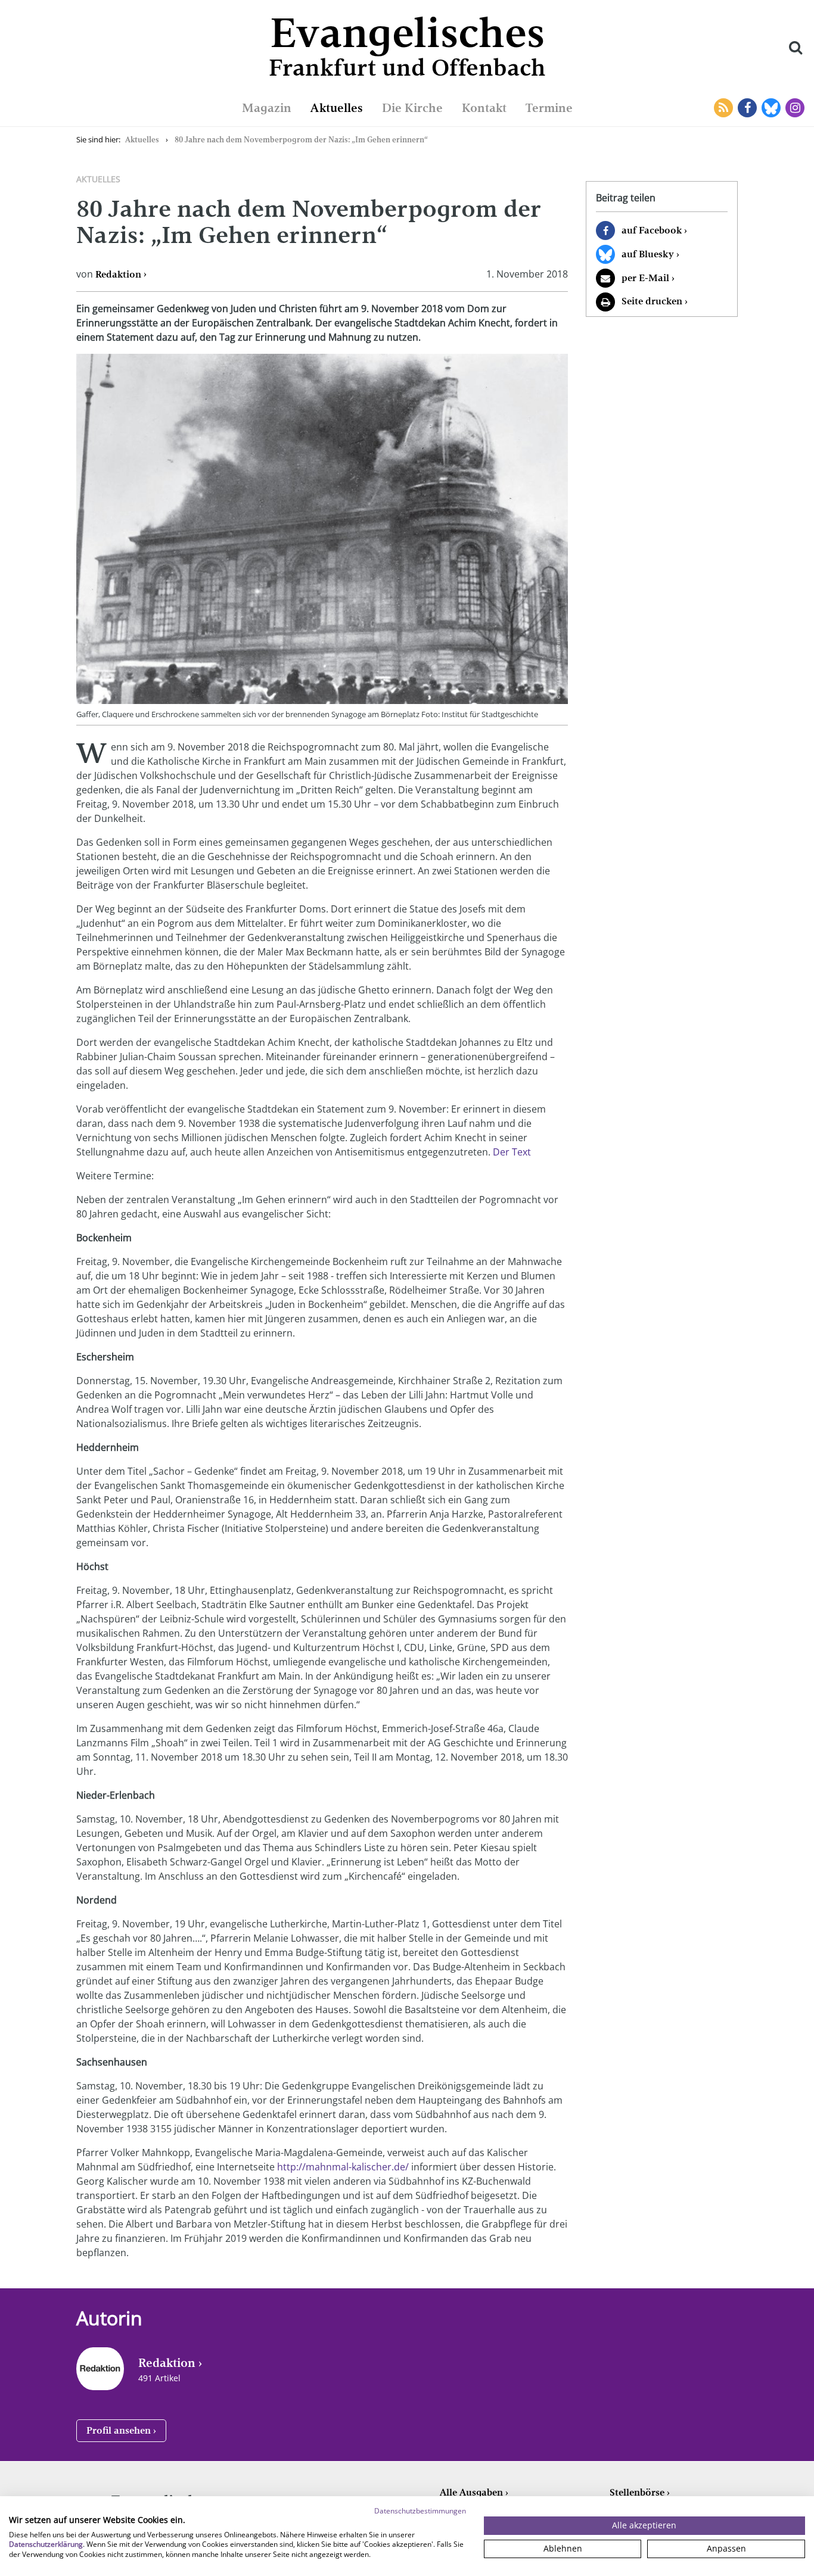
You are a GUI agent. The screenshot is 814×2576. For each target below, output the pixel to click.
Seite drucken (652, 301)
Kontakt (484, 108)
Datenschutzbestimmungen (420, 2511)
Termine (549, 108)
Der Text (512, 1152)
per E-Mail (645, 278)
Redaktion (118, 274)
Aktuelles (337, 108)
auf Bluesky (648, 254)
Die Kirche (412, 108)
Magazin (267, 108)
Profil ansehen (119, 2430)
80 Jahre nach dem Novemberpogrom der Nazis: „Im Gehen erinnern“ (301, 140)
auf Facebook (652, 230)
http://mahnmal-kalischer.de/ (343, 2167)
